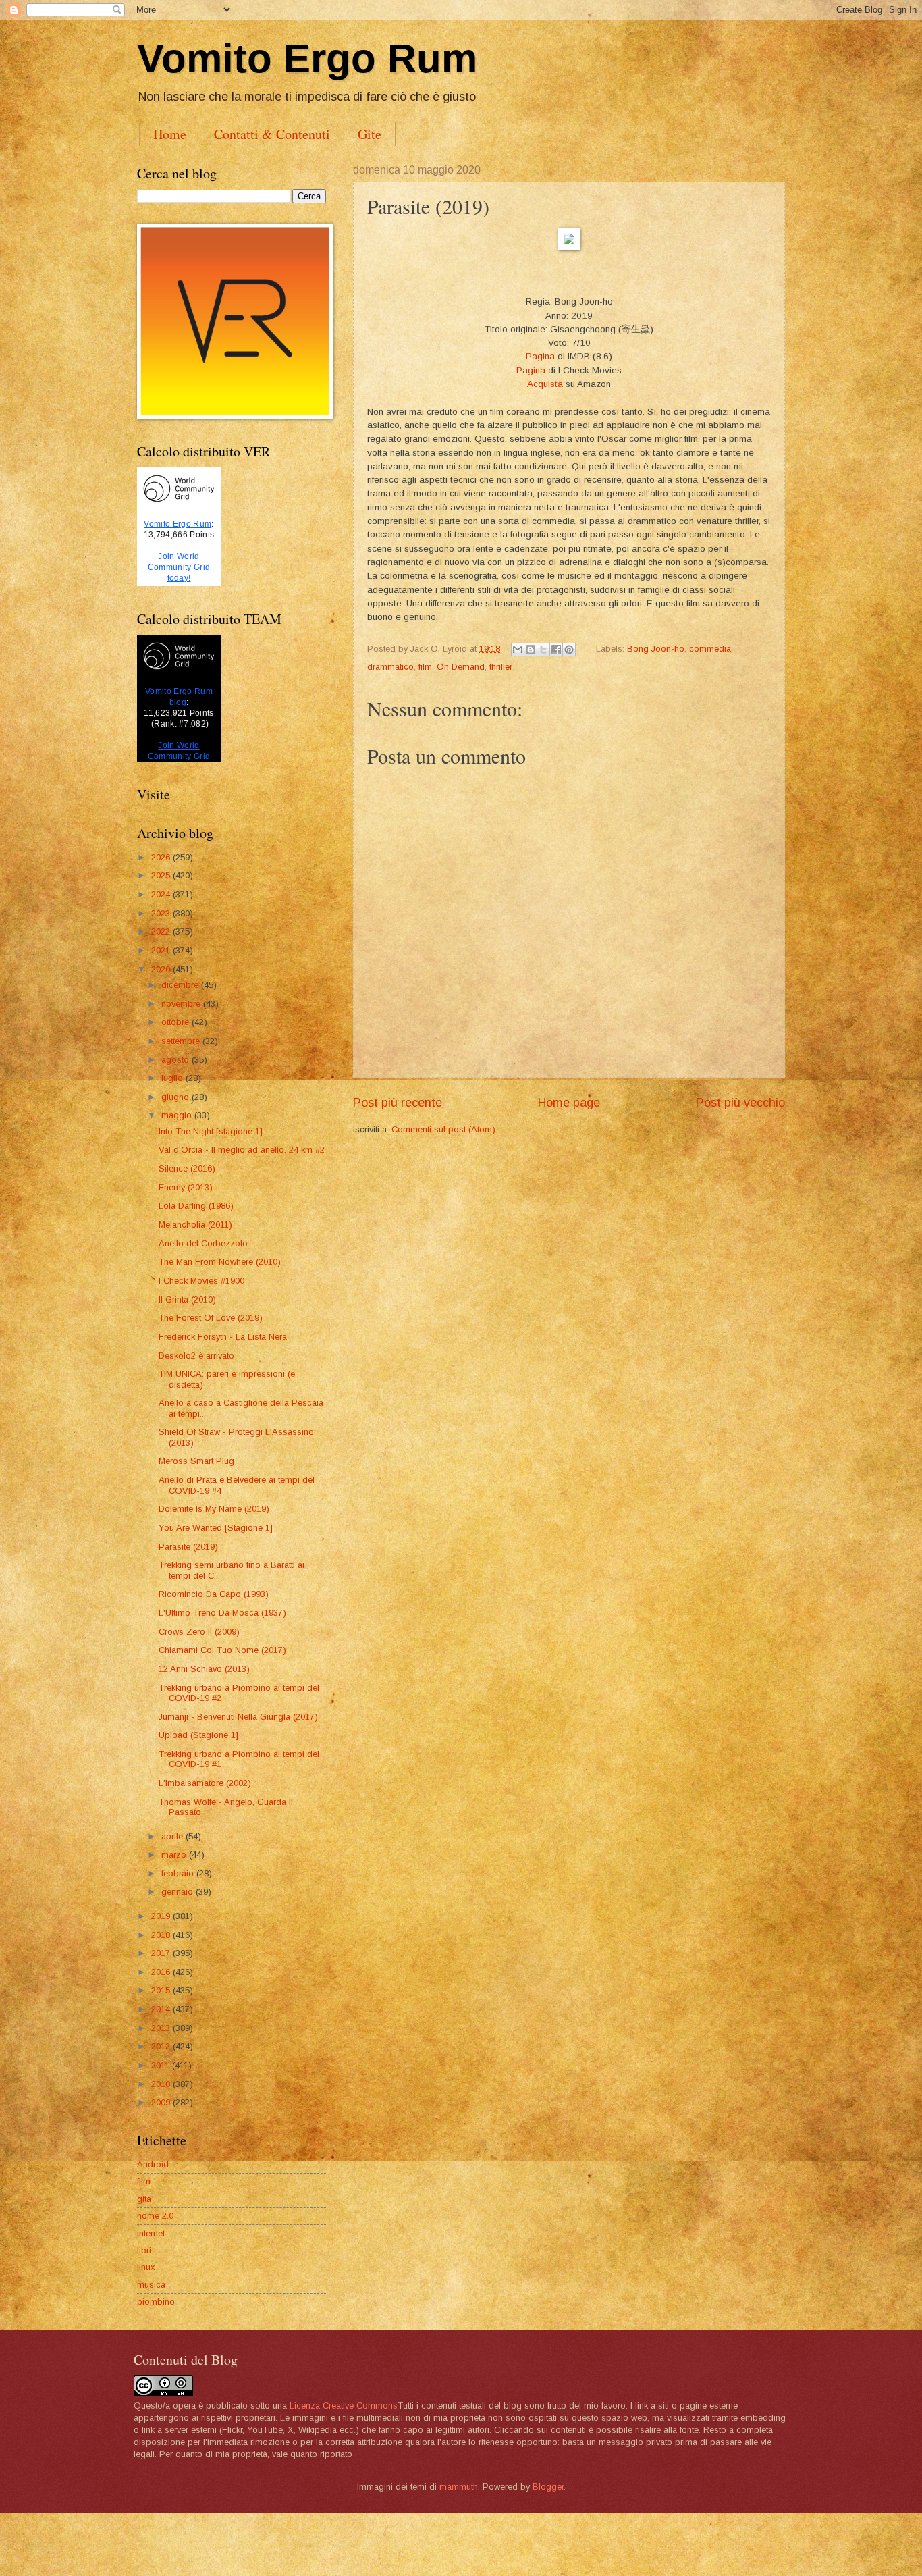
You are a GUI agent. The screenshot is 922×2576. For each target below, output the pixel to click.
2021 (162, 950)
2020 (162, 969)
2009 (162, 2102)
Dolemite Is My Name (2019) (214, 1509)
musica (151, 2285)
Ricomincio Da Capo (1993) (214, 1594)
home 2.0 (155, 2216)
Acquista (545, 384)
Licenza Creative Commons (344, 2406)
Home (170, 134)
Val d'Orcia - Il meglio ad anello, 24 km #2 (242, 1150)
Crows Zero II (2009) (199, 1632)
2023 (162, 913)
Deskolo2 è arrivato (196, 1356)
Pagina (540, 356)
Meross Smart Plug (196, 1461)
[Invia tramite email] (518, 650)
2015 (162, 1990)
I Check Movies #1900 (201, 1281)
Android (153, 2164)
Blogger (548, 2487)
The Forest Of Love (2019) (211, 1318)
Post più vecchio (740, 1103)
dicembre (181, 985)
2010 (162, 2084)
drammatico (390, 667)
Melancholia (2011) (195, 1225)
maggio (178, 1115)
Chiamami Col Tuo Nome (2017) (222, 1650)
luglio (173, 1078)
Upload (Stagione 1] (198, 1735)
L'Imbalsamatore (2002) (205, 1783)
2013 (162, 2028)
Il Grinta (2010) (187, 1299)
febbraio (179, 1873)
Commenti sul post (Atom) (443, 1129)
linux (146, 2267)
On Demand (461, 667)
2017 (162, 1953)
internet (151, 2233)
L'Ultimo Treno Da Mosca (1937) (222, 1613)
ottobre (177, 1022)
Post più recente (398, 1103)
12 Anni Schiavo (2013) (204, 1669)
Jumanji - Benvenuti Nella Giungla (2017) (238, 1717)
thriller (501, 667)
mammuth (459, 2487)
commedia (710, 649)
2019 (162, 1916)
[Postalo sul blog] (531, 650)
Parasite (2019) (188, 1547)
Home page (569, 1103)
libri (144, 2250)
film (425, 667)
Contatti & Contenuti (272, 134)
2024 (162, 894)
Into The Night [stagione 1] (211, 1131)
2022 (162, 931)
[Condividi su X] (543, 650)
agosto (177, 1060)
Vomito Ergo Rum (307, 58)
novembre (182, 1004)
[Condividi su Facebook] (556, 650)
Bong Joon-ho (656, 649)
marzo (175, 1855)
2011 (162, 2065)
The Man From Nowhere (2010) (220, 1262)
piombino (156, 2302)
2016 (162, 1972)
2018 (162, 1935)
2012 (162, 2046)
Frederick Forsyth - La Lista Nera (223, 1337)
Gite (370, 134)
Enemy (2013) (186, 1187)
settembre (182, 1041)
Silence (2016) (187, 1168)
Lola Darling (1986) (196, 1206)
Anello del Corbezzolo (203, 1243)
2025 (162, 875)
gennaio (179, 1892)
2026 (162, 857)
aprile (173, 1836)
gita (144, 2199)
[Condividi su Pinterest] (569, 650)
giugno (177, 1097)
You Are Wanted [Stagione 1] (216, 1528)
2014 (162, 2009)
